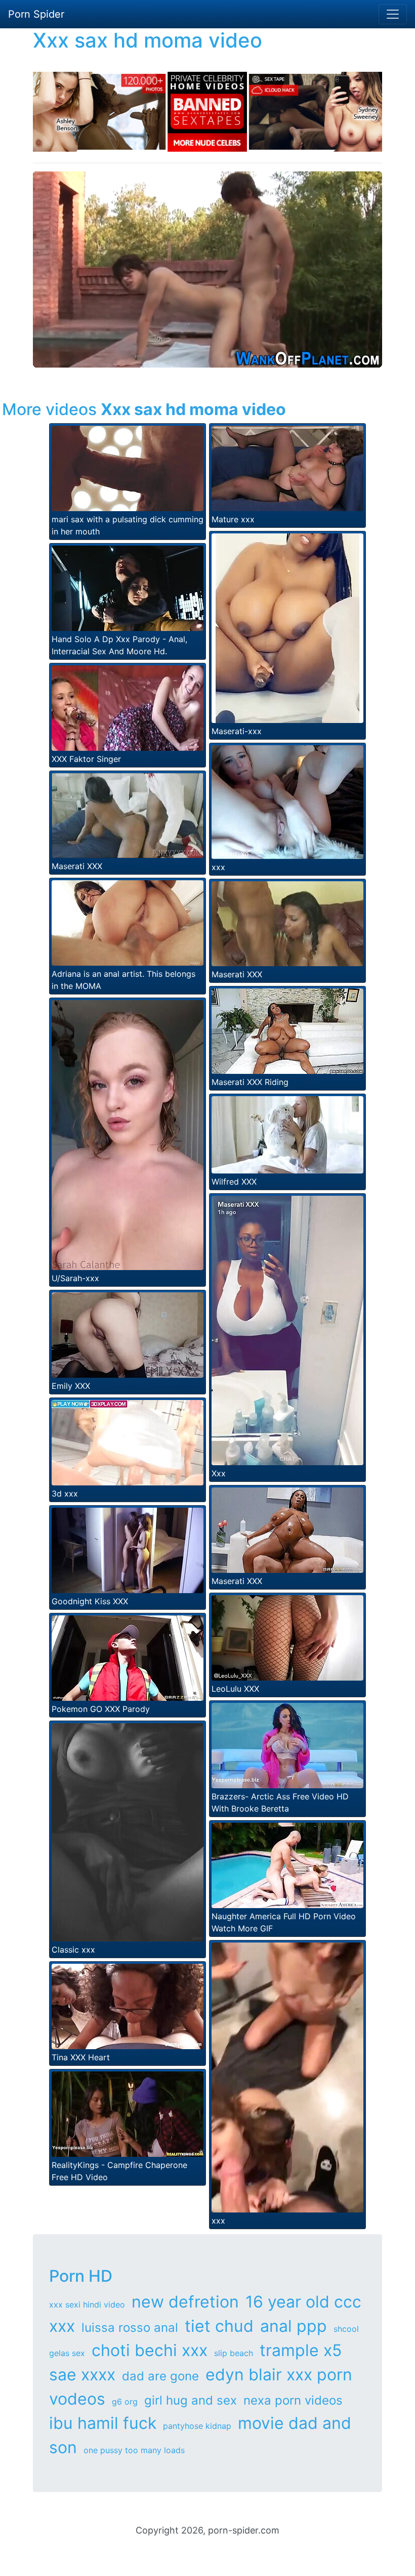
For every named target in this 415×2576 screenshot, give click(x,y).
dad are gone (160, 2376)
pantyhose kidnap (197, 2426)
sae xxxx (82, 2375)
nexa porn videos (293, 2400)
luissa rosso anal (130, 2328)
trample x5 (301, 2350)
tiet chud (219, 2326)
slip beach (234, 2353)
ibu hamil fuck (103, 2423)
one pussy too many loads (134, 2450)
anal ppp (294, 2326)
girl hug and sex (191, 2400)
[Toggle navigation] (393, 14)
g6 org (125, 2402)
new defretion (185, 2302)
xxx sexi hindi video (87, 2304)
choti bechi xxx (150, 2350)
